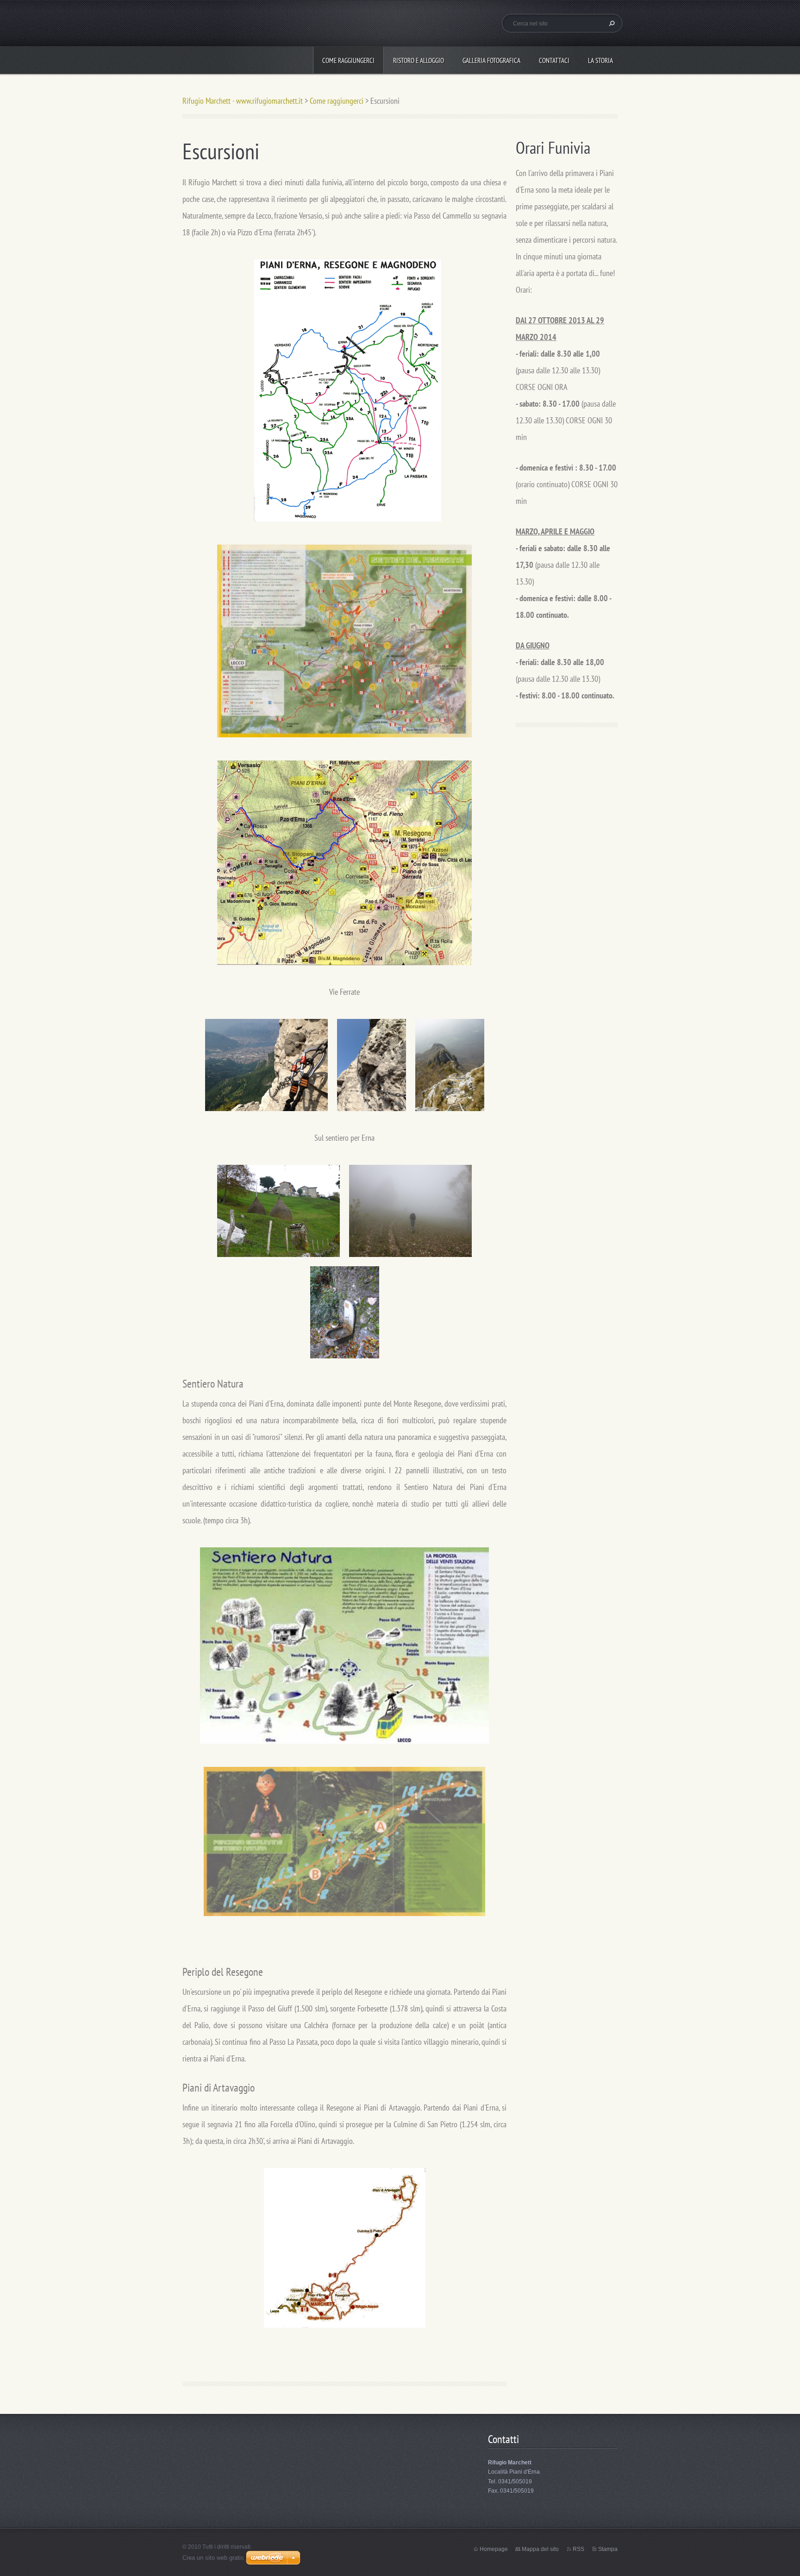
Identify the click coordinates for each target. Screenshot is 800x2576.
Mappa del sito (540, 2549)
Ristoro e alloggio (419, 60)
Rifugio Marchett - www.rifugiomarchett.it (243, 101)
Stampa (608, 2549)
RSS (578, 2549)
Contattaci (554, 60)
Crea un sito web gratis (213, 2558)
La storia (600, 60)
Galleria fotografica (491, 60)
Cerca (611, 23)
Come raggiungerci (348, 60)
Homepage (494, 2549)
